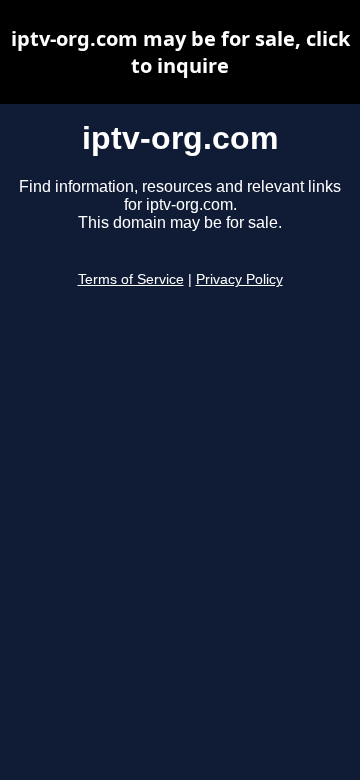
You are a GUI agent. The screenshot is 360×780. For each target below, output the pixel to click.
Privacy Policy (239, 279)
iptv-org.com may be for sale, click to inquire (180, 52)
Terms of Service (131, 279)
